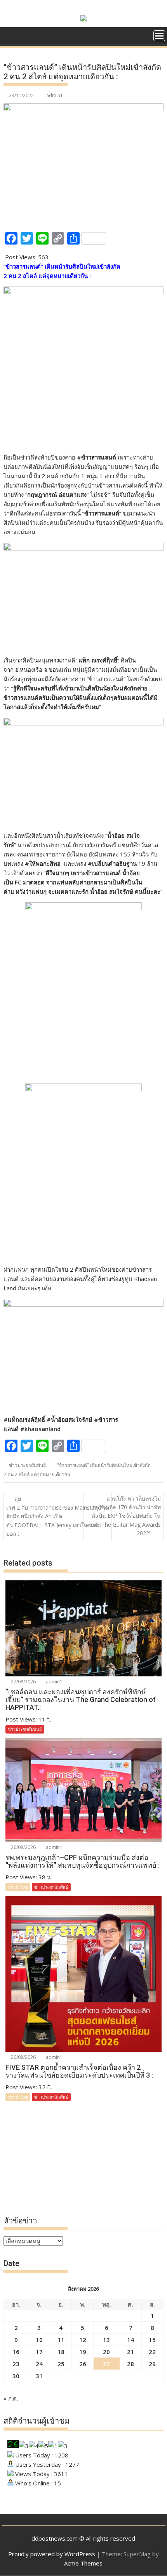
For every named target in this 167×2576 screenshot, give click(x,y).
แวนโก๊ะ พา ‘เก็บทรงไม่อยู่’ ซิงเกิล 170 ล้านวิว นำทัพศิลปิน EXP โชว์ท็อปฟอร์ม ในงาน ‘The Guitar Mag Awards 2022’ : (125, 1516)
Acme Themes (83, 2563)
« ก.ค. (11, 2398)
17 (39, 2352)
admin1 (55, 95)
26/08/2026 (23, 1847)
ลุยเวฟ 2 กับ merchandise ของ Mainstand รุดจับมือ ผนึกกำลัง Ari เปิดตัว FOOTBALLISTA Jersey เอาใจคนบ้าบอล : (58, 1516)
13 (106, 2340)
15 (152, 2340)
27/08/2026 (23, 1682)
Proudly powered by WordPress (52, 2554)
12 (83, 2340)
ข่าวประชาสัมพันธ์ (27, 1465)
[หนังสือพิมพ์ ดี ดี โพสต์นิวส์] (11, 35)
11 (61, 2340)
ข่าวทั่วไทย (18, 1887)
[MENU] (159, 36)
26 (83, 2364)
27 (106, 2364)
